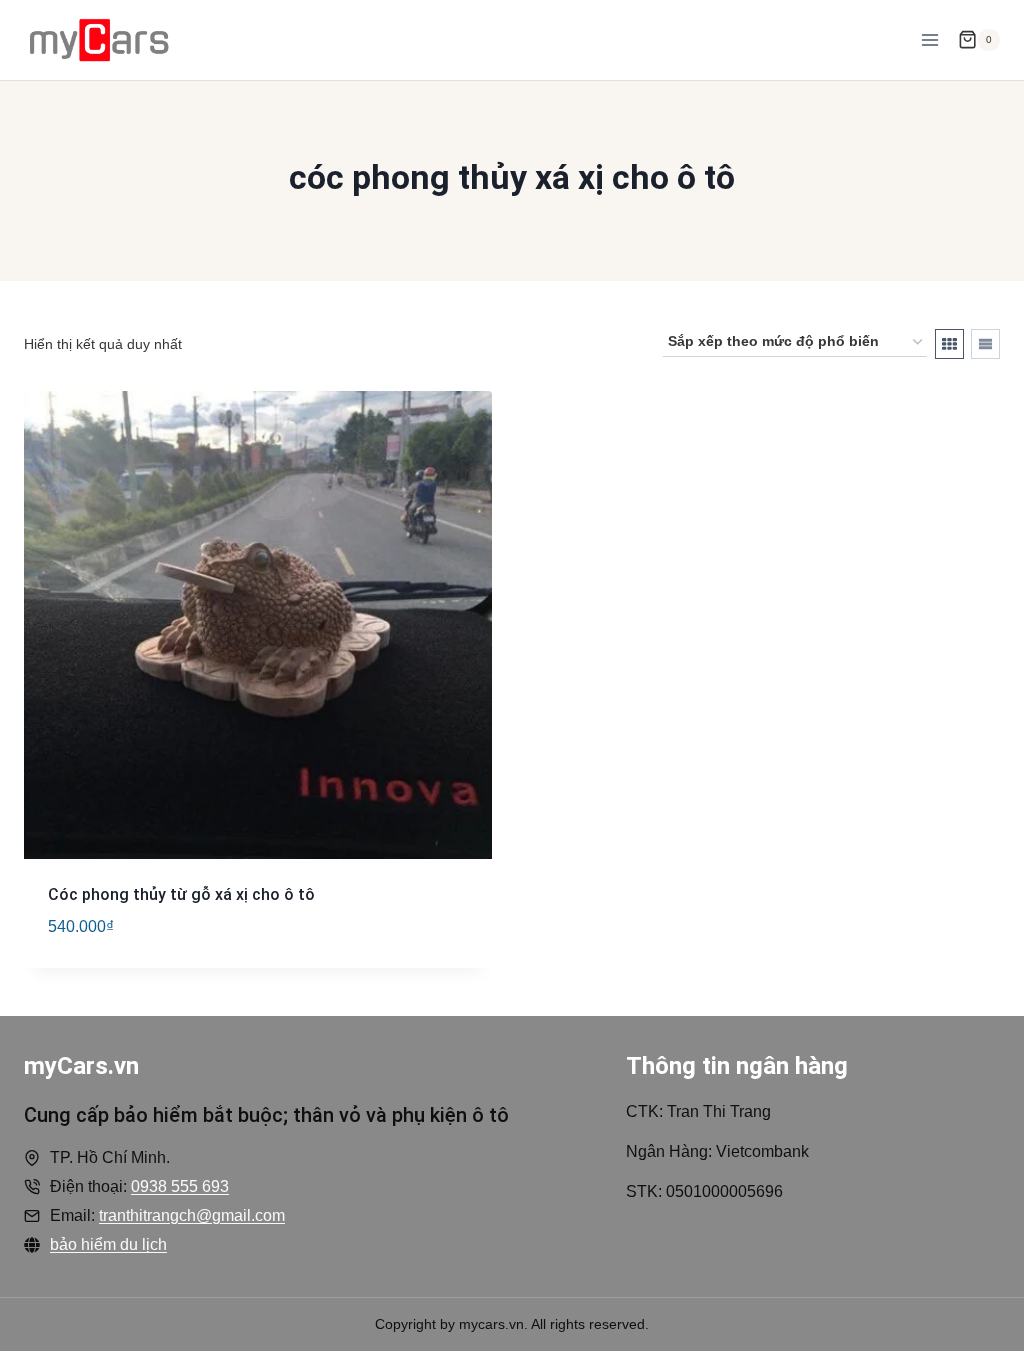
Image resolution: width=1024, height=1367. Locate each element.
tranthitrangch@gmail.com (192, 1215)
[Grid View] (949, 344)
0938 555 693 (180, 1186)
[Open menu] (929, 39)
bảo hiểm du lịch (108, 1244)
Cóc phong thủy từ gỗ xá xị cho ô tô (181, 894)
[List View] (985, 344)
